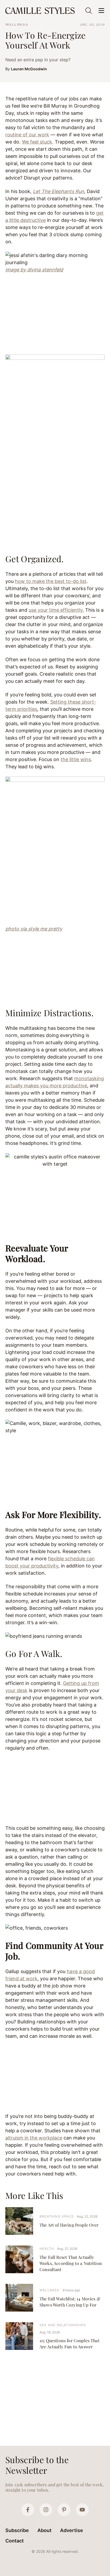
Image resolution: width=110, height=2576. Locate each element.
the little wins (76, 759)
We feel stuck (37, 142)
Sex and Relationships (63, 2325)
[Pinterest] (64, 2510)
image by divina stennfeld (34, 270)
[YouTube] (82, 2510)
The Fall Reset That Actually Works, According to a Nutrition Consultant (71, 2263)
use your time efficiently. (56, 610)
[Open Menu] (101, 11)
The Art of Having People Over (69, 2225)
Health (47, 2249)
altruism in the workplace (34, 2138)
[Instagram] (46, 2510)
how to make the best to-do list (51, 581)
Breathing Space (57, 2216)
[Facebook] (28, 2510)
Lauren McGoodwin (29, 69)
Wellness (17, 24)
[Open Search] (89, 11)
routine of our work (27, 135)
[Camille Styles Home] (41, 11)
